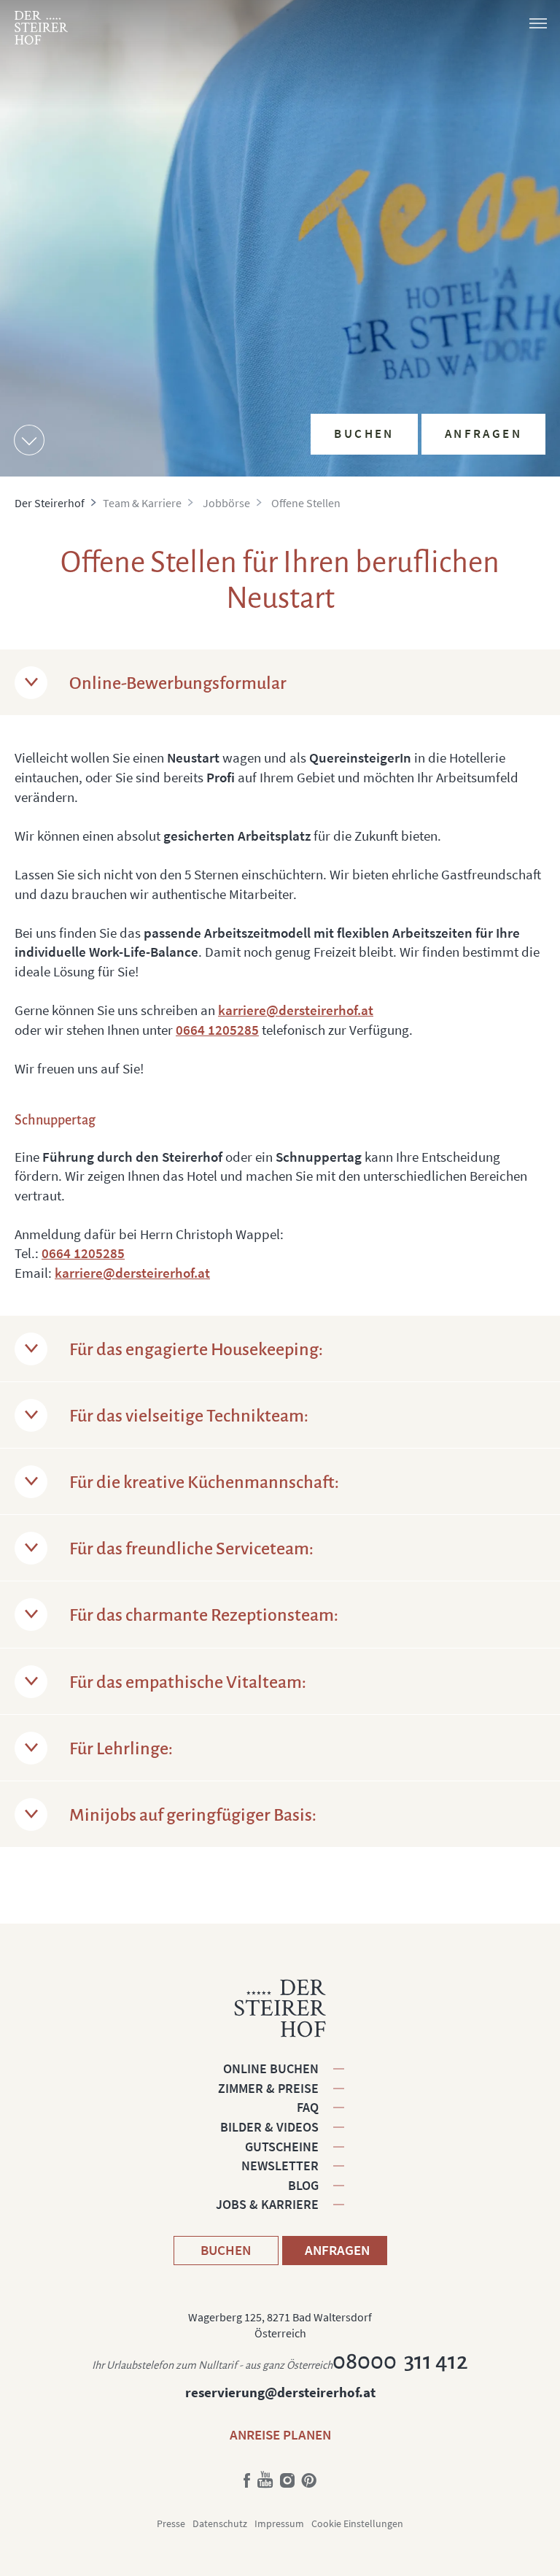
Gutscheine (282, 2147)
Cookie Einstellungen (357, 2523)
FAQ (308, 2107)
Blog (303, 2185)
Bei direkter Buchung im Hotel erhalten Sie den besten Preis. (433, 319)
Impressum (279, 2523)
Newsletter (280, 2166)
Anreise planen (280, 2434)
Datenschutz (220, 2523)
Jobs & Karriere (267, 2204)
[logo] (41, 28)
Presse (171, 2523)
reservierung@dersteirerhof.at (280, 2392)
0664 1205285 (217, 1030)
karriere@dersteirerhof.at (296, 1010)
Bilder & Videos (269, 2127)
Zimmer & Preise (268, 2088)
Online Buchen (271, 2068)
